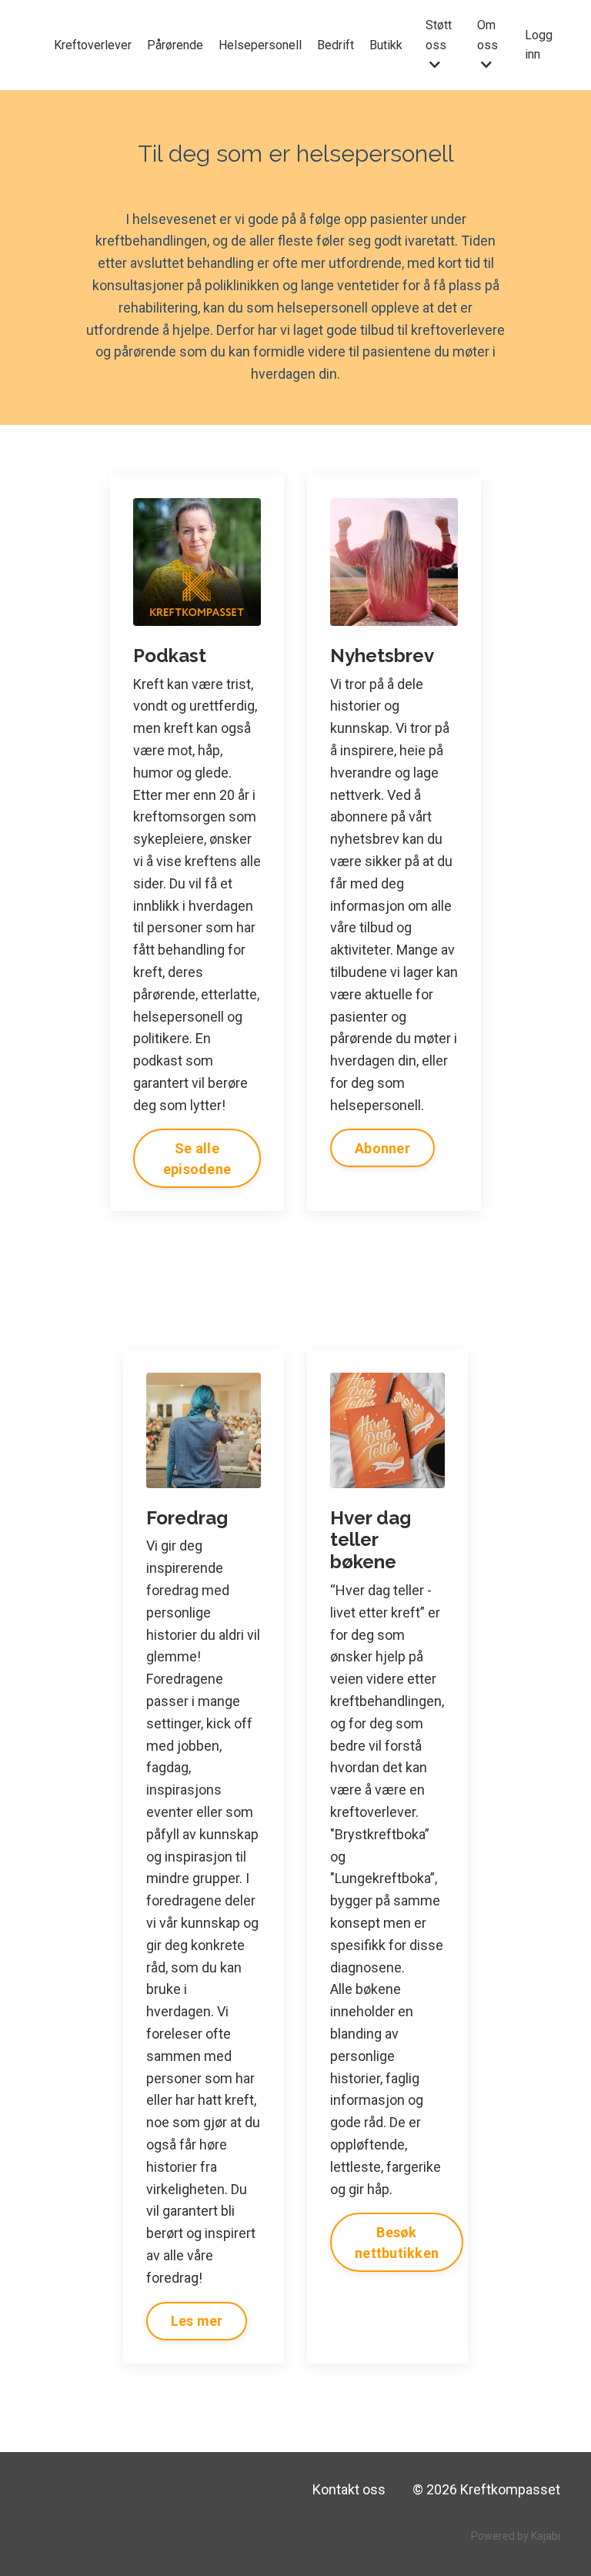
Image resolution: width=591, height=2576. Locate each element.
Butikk (386, 45)
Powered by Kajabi (516, 2536)
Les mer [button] (197, 2321)
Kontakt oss (349, 2489)
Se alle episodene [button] (197, 1159)
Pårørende (175, 45)
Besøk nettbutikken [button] (397, 2243)
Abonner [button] (382, 1148)
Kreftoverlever (93, 45)
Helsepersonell (260, 45)
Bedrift (336, 45)
